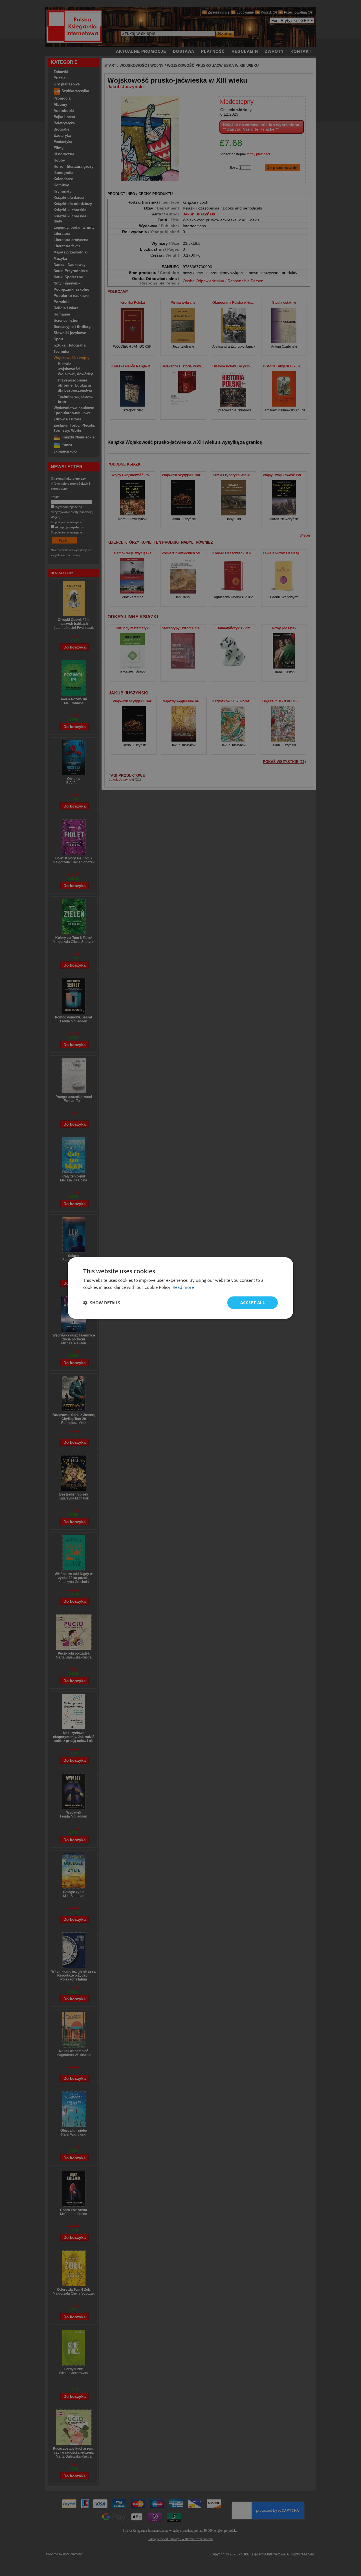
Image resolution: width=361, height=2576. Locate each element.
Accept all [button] (253, 1303)
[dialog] (180, 1288)
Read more (183, 1287)
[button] (102, 1303)
